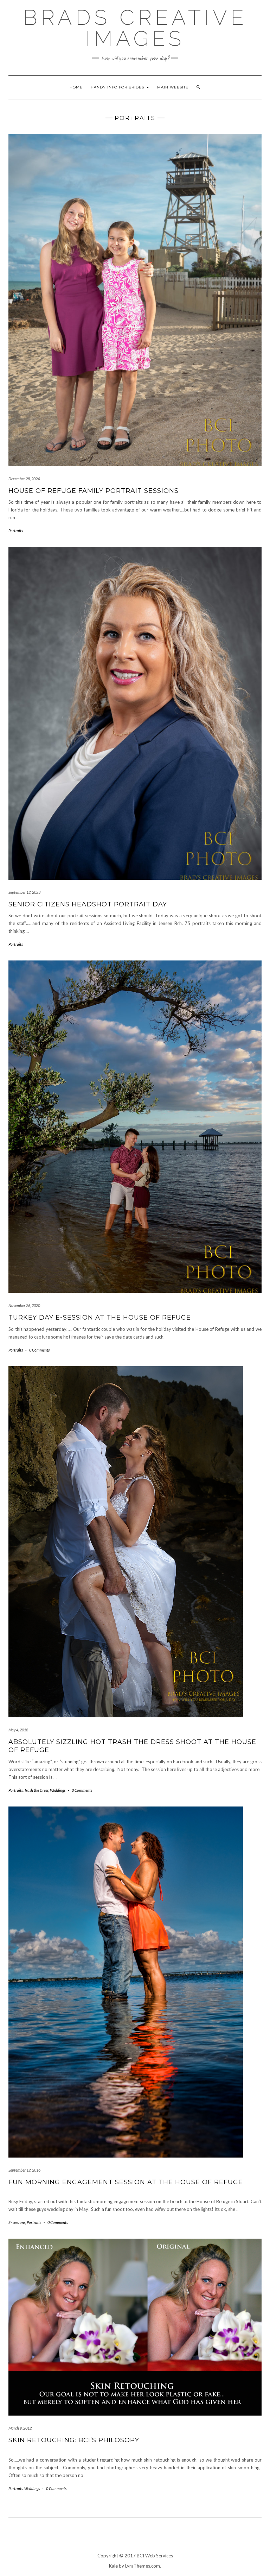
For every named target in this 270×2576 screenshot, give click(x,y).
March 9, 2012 (20, 2428)
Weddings (58, 1790)
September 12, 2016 (24, 2170)
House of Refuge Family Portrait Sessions (94, 491)
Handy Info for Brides (118, 87)
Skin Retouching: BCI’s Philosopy (74, 2440)
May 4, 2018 (18, 1730)
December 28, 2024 (24, 479)
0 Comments (39, 1350)
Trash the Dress (36, 1790)
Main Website (173, 87)
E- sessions (17, 2222)
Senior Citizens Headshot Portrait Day (88, 904)
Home (76, 87)
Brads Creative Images (135, 28)
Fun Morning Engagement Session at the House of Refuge (126, 2182)
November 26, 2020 (24, 1305)
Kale (113, 2566)
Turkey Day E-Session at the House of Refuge (100, 1317)
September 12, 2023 (24, 892)
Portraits (16, 531)
